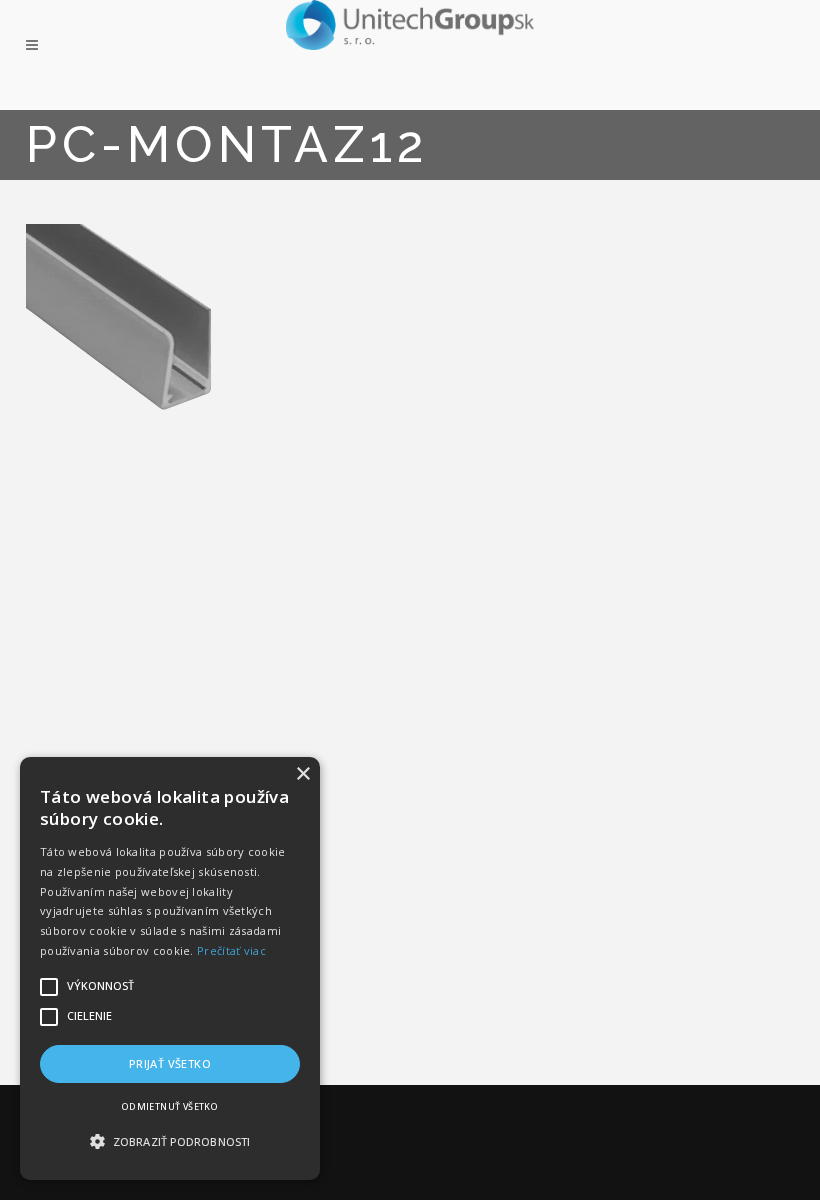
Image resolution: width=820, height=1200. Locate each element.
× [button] (302, 774)
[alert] (170, 968)
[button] (170, 1142)
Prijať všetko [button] (170, 1063)
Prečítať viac (231, 950)
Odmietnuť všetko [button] (170, 1106)
